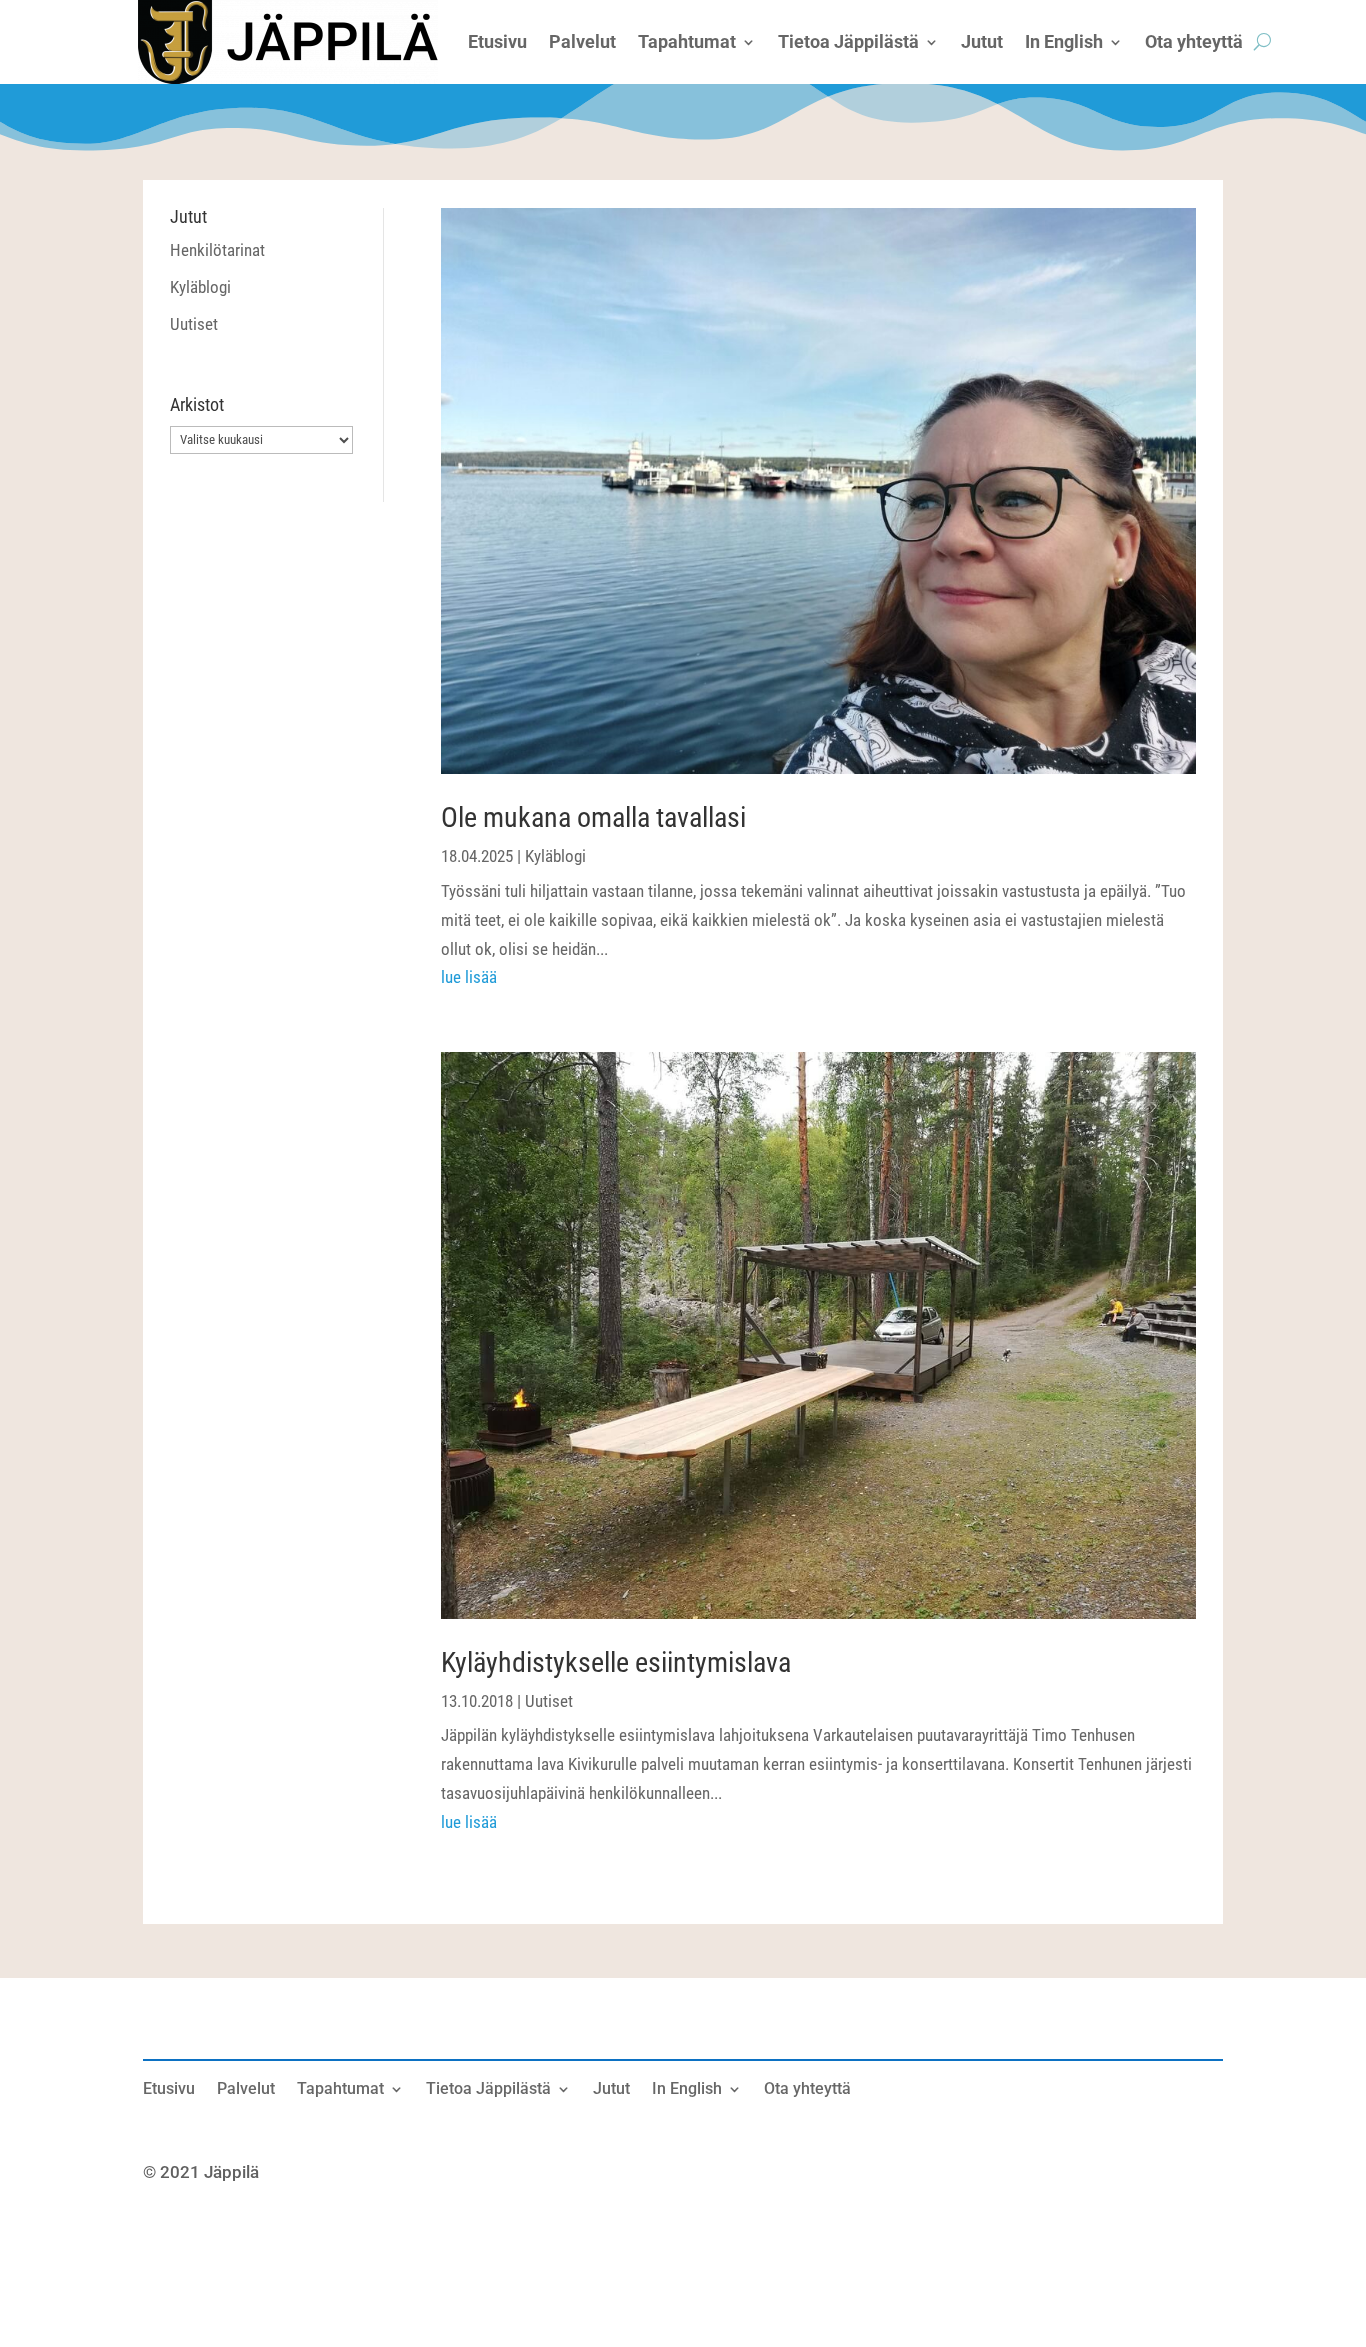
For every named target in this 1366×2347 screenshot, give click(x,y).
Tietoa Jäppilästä (488, 2090)
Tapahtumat (340, 2090)
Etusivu (169, 2090)
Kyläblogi (200, 287)
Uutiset (194, 324)
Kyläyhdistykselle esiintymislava (616, 1662)
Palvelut (246, 2090)
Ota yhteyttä (807, 2090)
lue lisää (469, 977)
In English (687, 2090)
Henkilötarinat (217, 250)
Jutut (611, 2090)
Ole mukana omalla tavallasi (593, 817)
